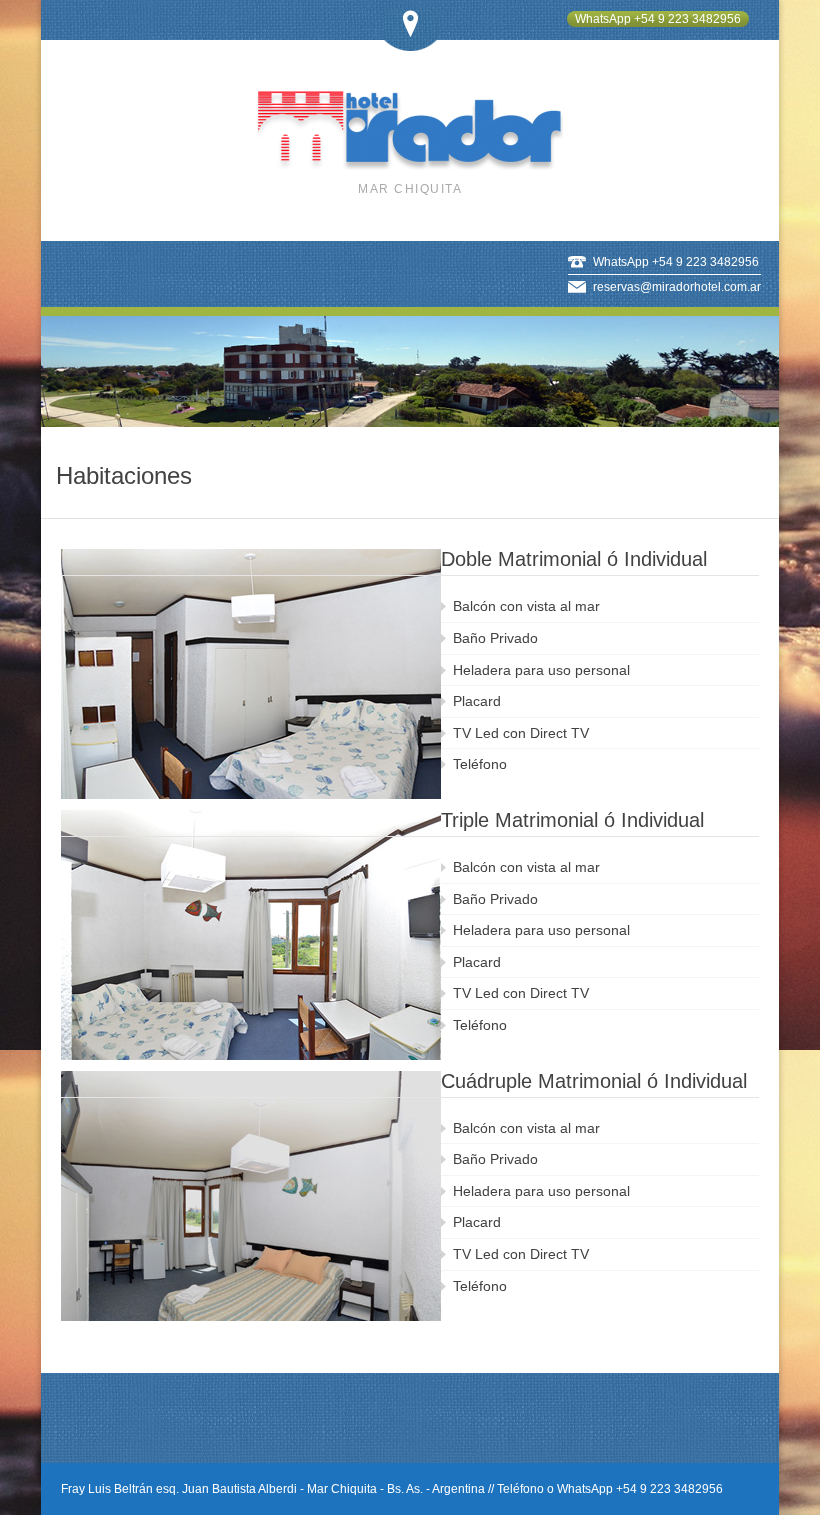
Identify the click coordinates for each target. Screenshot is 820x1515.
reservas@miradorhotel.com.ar (677, 287)
